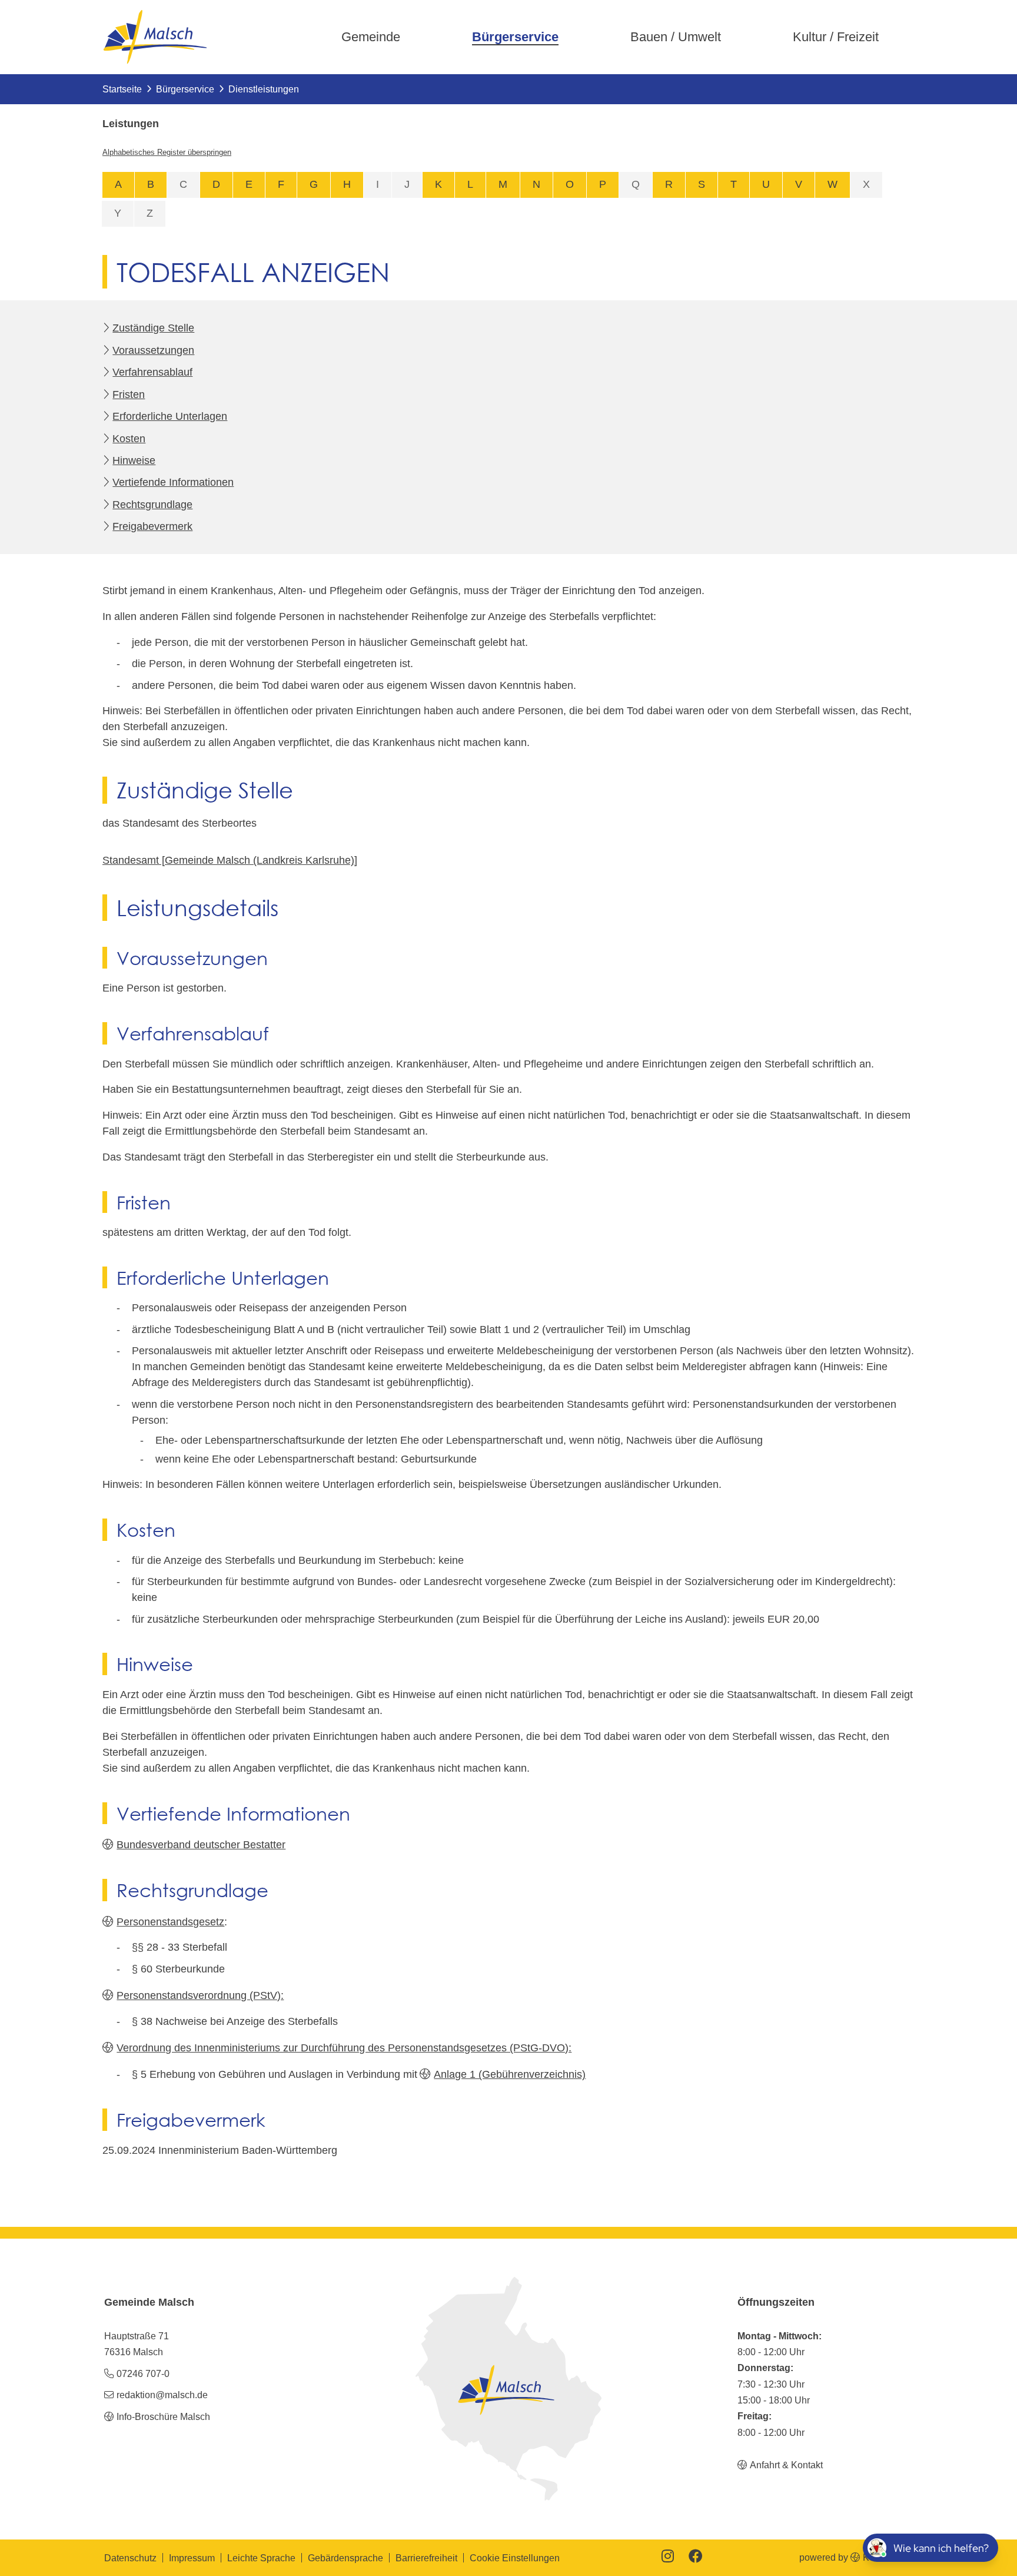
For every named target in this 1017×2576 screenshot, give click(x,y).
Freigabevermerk (152, 526)
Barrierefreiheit (426, 2558)
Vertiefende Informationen (173, 482)
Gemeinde (371, 37)
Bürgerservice (515, 37)
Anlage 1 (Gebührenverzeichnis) (510, 2074)
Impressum (192, 2558)
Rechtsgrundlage (152, 505)
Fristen (129, 394)
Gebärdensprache (345, 2558)
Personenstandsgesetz (170, 1922)
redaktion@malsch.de (162, 2395)
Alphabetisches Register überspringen (167, 152)
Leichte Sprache (261, 2558)
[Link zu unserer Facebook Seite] (696, 2557)
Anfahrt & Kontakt (786, 2465)
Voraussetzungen (153, 350)
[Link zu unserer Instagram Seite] (668, 2557)
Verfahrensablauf (152, 372)
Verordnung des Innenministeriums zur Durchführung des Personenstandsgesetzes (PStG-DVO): (344, 2048)
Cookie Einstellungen (515, 2558)
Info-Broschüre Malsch (163, 2416)
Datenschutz (130, 2558)
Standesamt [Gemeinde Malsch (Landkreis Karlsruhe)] (230, 860)
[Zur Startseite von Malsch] (155, 37)
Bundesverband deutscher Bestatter (201, 1845)
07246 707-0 (143, 2373)
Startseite (122, 89)
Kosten (129, 439)
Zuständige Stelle (153, 328)
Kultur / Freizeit (836, 37)
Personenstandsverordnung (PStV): (200, 1995)
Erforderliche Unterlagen (170, 416)
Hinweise (134, 460)
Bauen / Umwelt (676, 37)
